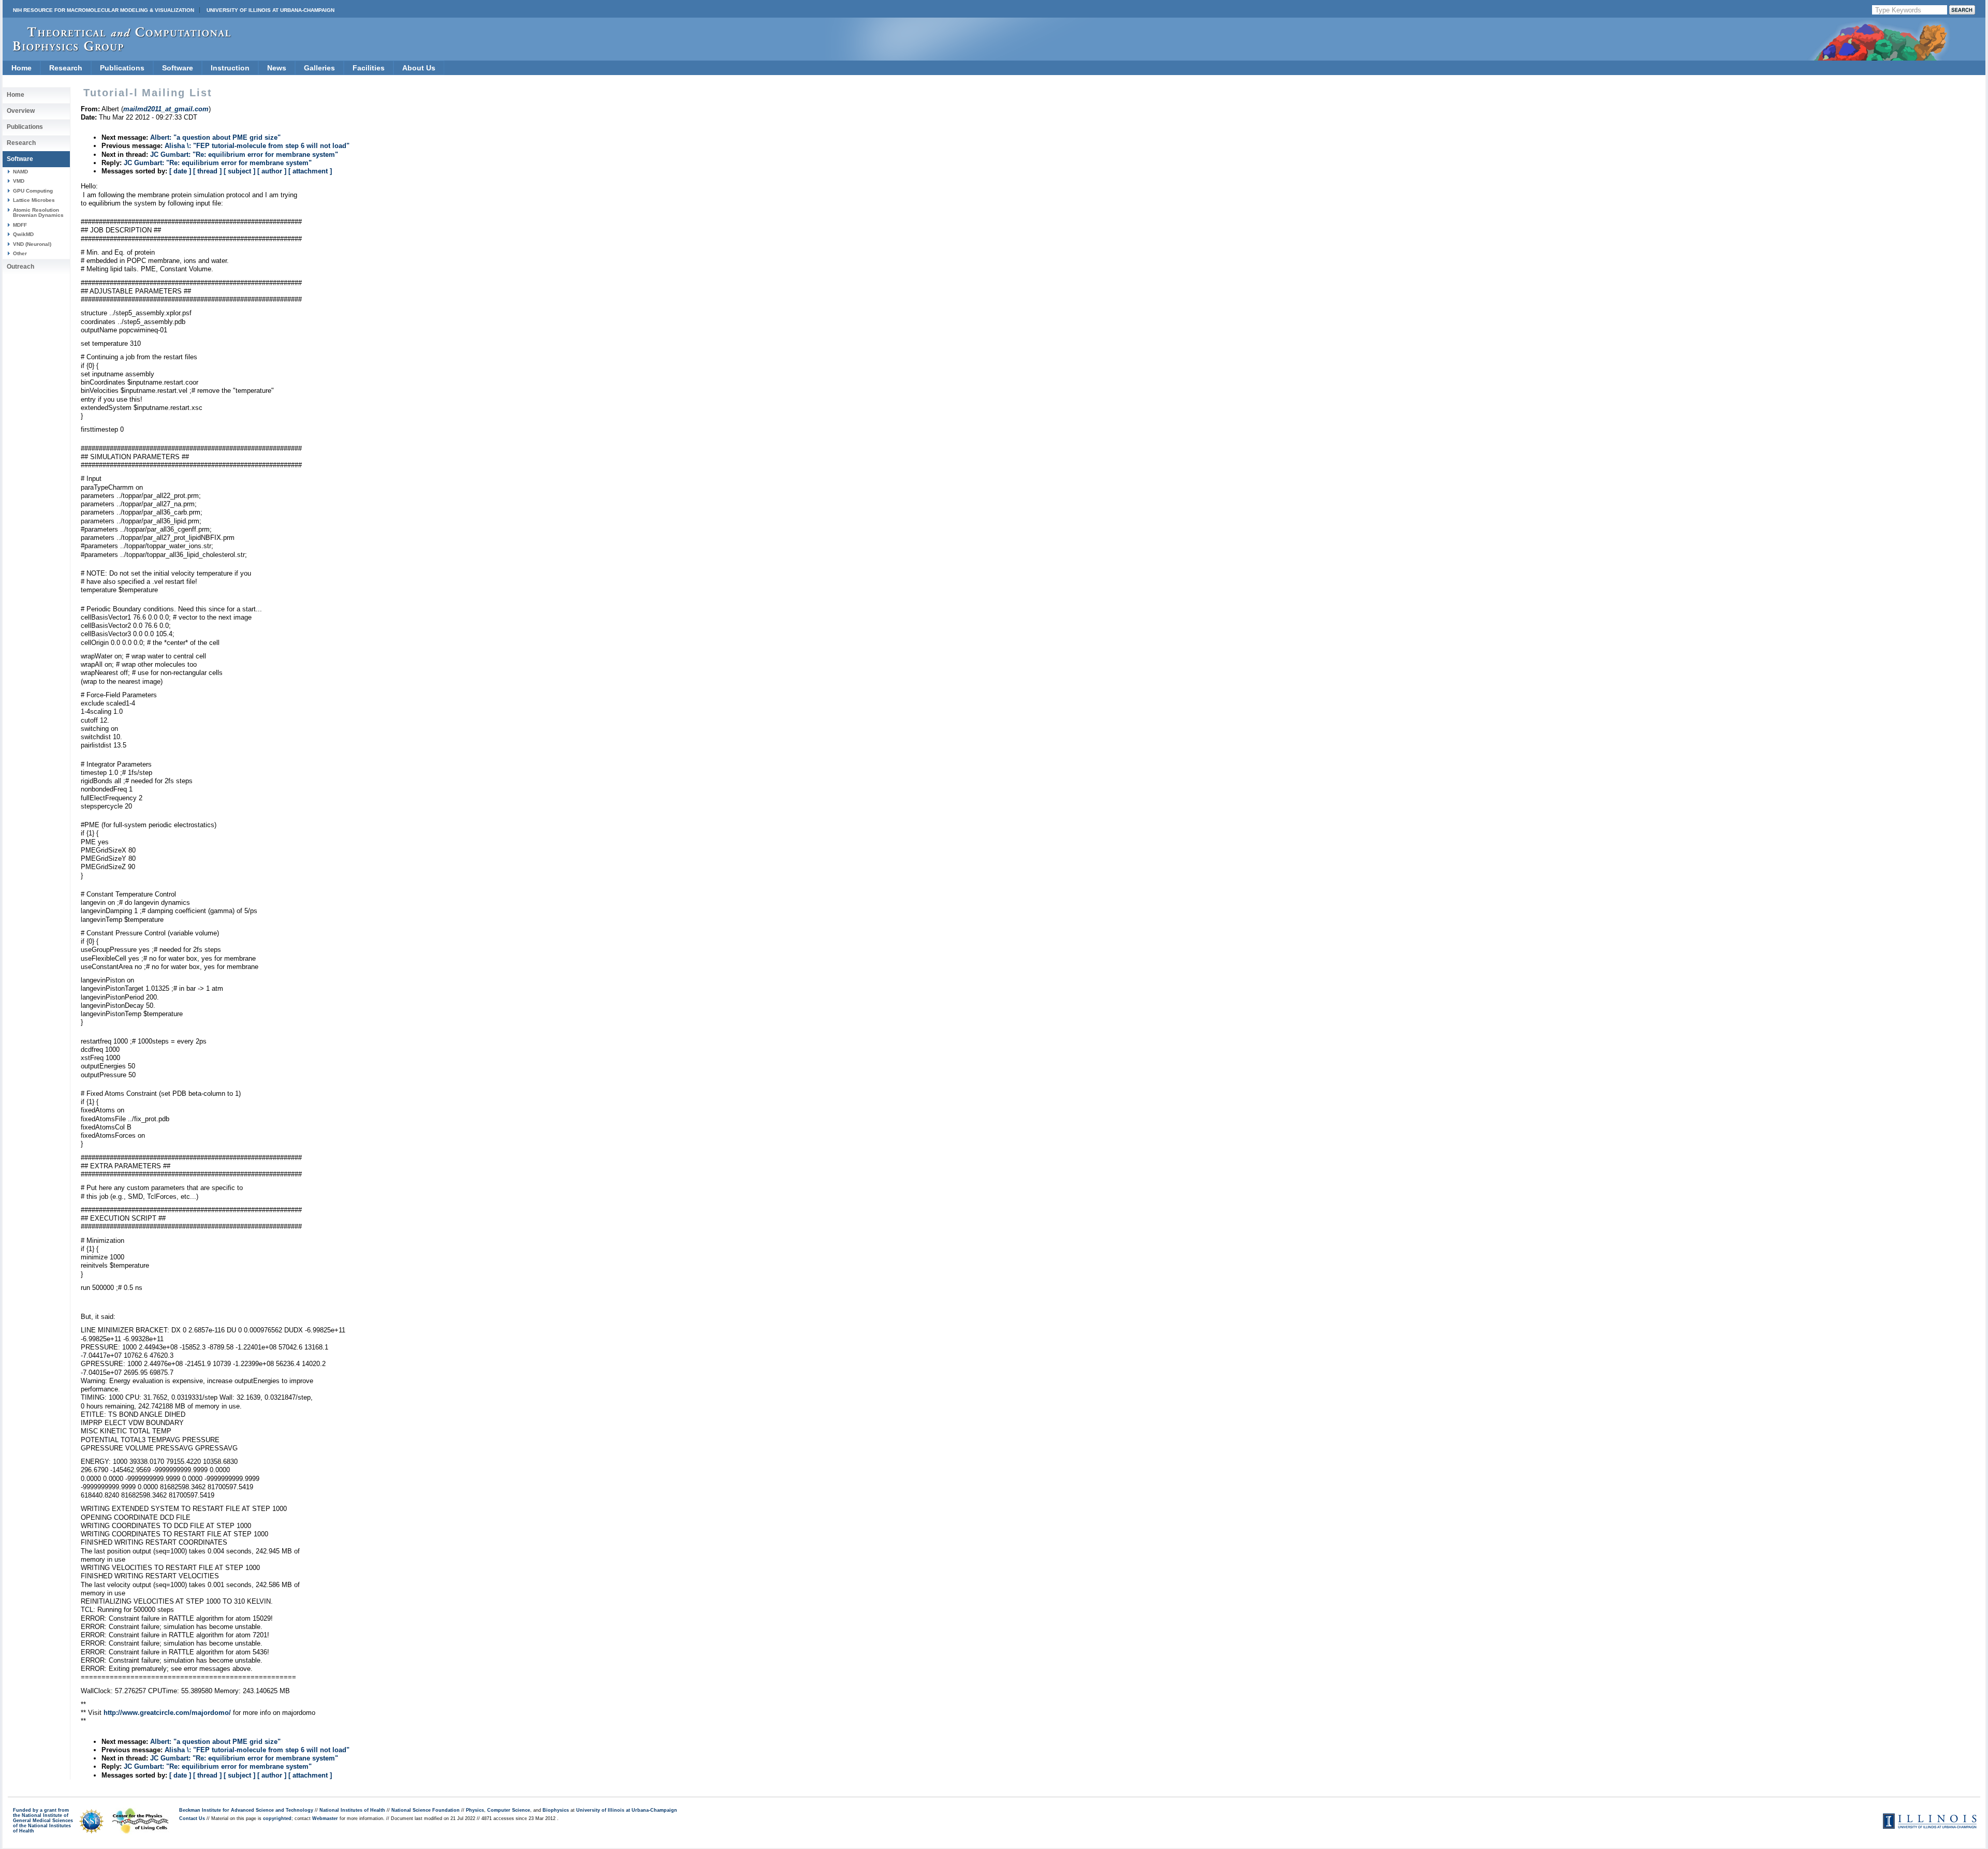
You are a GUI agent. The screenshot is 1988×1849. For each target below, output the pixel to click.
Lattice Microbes (34, 200)
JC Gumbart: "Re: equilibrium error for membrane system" (244, 155)
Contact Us (192, 1818)
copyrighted (277, 1818)
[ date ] (180, 171)
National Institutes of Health (352, 1810)
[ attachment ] (310, 171)
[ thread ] (207, 171)
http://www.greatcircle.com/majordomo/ (167, 1713)
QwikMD (23, 234)
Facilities (369, 68)
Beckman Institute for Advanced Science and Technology (246, 1810)
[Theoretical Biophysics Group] (117, 49)
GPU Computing (33, 191)
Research (66, 68)
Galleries (319, 68)
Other (20, 253)
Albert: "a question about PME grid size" (215, 137)
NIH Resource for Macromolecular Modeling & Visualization (104, 10)
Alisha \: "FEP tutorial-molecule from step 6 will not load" (257, 146)
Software (178, 68)
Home (21, 68)
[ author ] (272, 171)
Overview (21, 111)
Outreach (20, 267)
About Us (419, 68)
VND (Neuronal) (32, 244)
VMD (19, 181)
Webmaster (325, 1818)
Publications (122, 68)
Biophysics (556, 1810)
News (277, 68)
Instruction (230, 68)
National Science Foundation (426, 1810)
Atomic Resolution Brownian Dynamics (38, 212)
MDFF (20, 225)
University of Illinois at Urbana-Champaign (271, 10)
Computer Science (509, 1810)
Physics (475, 1810)
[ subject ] (239, 171)
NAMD (20, 172)
